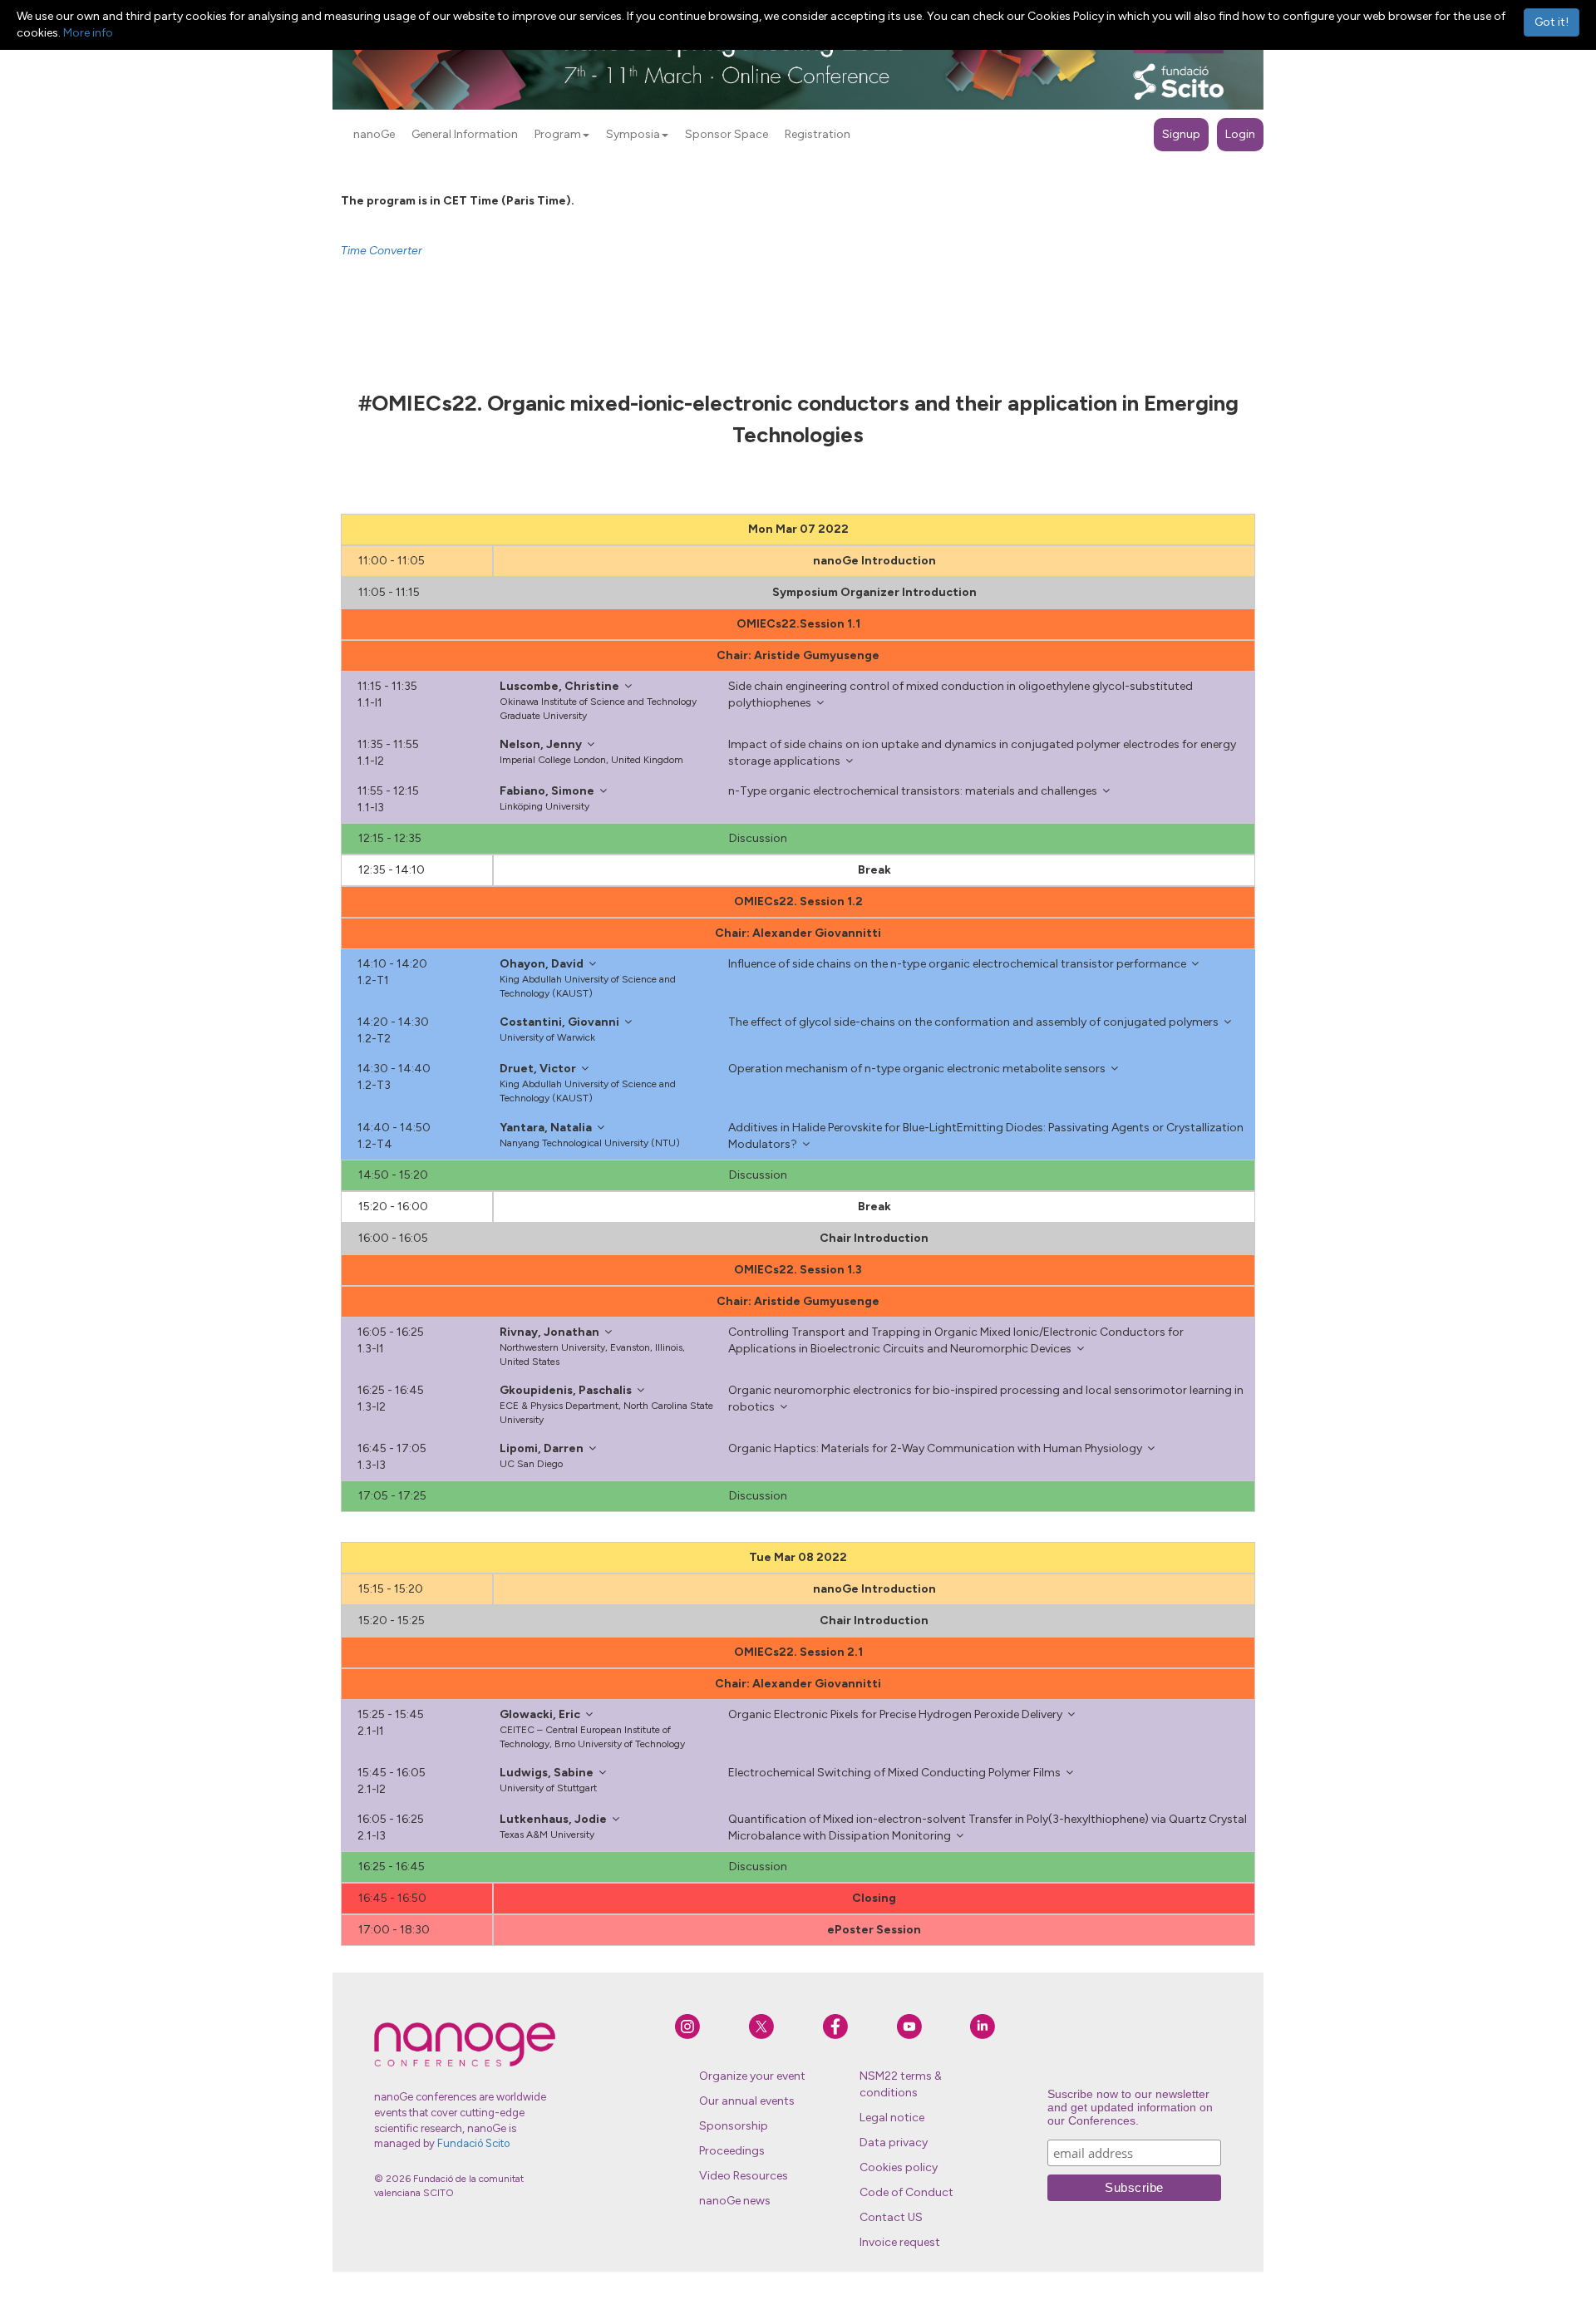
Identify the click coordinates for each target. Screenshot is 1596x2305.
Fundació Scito (473, 2143)
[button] (586, 135)
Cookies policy (899, 2167)
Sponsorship (734, 2126)
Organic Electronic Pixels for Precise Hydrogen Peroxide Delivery (895, 1714)
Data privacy (894, 2142)
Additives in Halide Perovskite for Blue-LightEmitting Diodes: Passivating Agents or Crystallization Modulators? (986, 1136)
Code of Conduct (906, 2192)
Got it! (1552, 22)
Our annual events (747, 2101)
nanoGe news (735, 2201)
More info (88, 33)
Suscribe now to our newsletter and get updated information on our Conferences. (1130, 2107)
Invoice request (900, 2242)
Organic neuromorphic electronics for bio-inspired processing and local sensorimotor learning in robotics (986, 1399)
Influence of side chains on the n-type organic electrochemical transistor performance (957, 964)
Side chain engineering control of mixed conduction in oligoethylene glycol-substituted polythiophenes (961, 694)
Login (1240, 134)
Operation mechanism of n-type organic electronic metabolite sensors (917, 1069)
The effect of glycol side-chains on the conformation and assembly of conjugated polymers (973, 1022)
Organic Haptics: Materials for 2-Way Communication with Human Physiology (935, 1448)
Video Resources (744, 2176)
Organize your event (752, 2076)
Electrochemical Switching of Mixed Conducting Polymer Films (894, 1773)
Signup (1181, 134)
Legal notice (892, 2118)
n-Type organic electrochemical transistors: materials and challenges (913, 791)
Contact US (891, 2217)
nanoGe (374, 134)
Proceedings (732, 2151)
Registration (818, 134)
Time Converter (382, 251)
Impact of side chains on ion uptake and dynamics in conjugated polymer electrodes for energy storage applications (982, 753)
